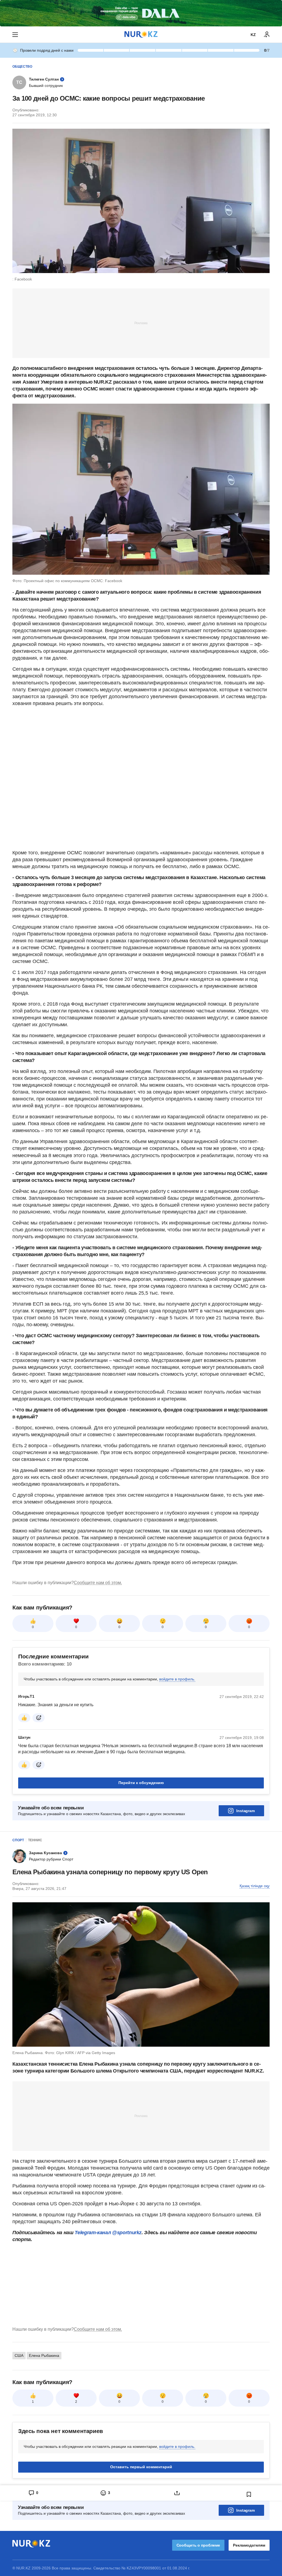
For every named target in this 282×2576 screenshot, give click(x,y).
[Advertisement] (141, 323)
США (19, 2355)
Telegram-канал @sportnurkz (108, 2233)
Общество (22, 67)
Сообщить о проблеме (198, 2545)
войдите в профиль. (177, 1679)
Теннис (35, 1840)
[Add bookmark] (249, 2494)
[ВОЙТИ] (267, 35)
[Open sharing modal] (177, 2493)
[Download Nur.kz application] (141, 13)
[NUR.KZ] (141, 35)
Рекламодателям (249, 2545)
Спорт (18, 1840)
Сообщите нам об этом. (98, 1583)
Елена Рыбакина (44, 2355)
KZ (253, 35)
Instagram (246, 1811)
